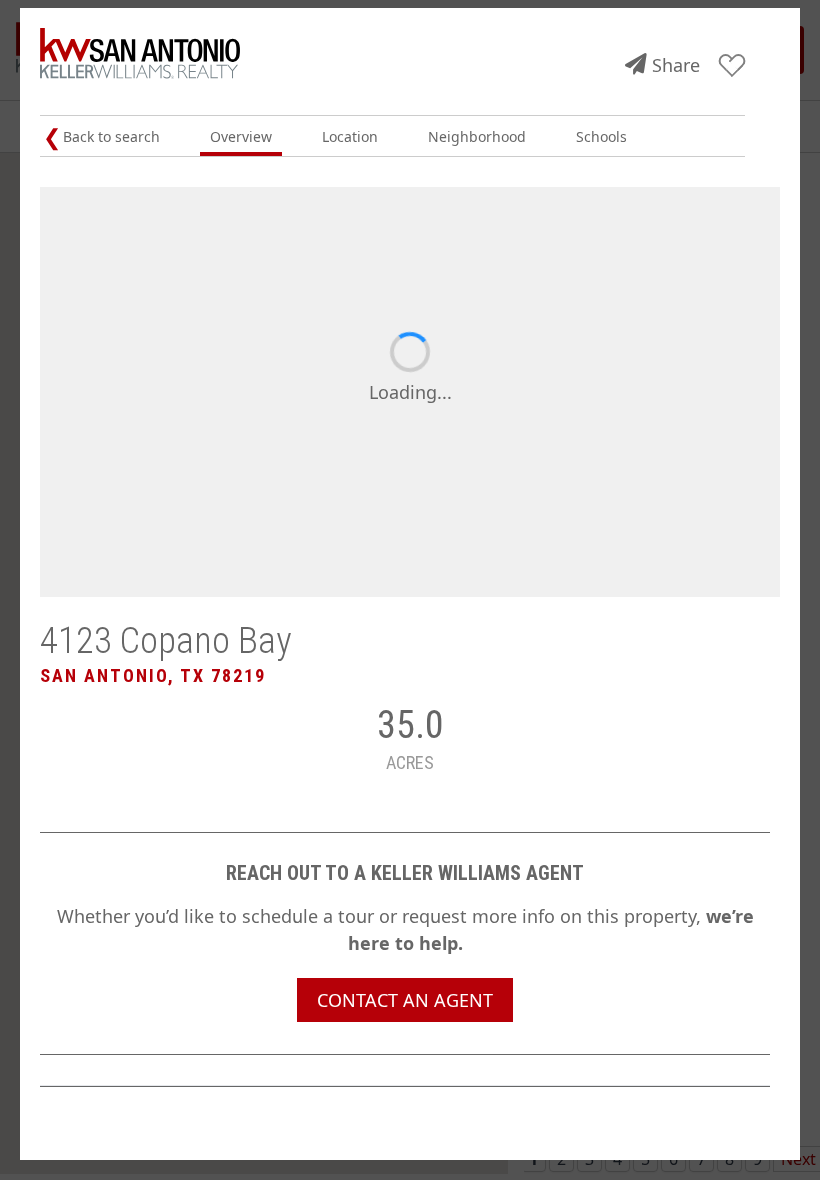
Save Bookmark (732, 66)
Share (676, 65)
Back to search (111, 136)
